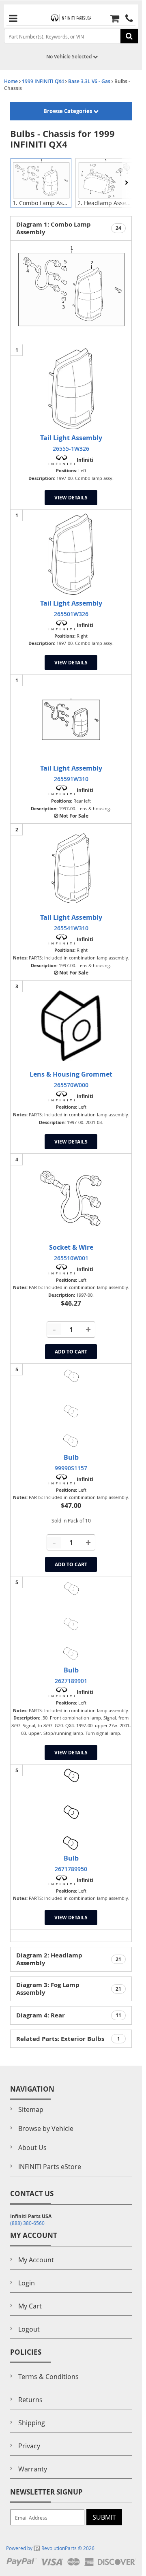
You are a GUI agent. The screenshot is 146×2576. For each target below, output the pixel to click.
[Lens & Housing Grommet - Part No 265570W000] (71, 1025)
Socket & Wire (71, 1247)
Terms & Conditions (48, 2377)
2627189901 (71, 1681)
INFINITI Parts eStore (50, 2167)
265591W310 (71, 779)
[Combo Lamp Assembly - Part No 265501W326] (71, 554)
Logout (29, 2329)
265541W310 (71, 928)
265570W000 (71, 1085)
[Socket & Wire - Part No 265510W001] (71, 1198)
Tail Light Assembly (71, 438)
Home (11, 81)
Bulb (71, 1457)
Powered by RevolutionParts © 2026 (50, 2548)
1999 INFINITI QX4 (43, 81)
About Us (32, 2148)
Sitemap (31, 2109)
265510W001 (71, 1258)
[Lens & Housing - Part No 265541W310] (71, 868)
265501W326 (71, 614)
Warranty (33, 2469)
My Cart (30, 2306)
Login (27, 2283)
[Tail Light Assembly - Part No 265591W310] (71, 719)
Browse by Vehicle (46, 2128)
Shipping (32, 2423)
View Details (71, 498)
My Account (36, 2260)
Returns (30, 2400)
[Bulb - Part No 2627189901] (71, 1621)
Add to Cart (71, 1352)
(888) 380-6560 (27, 2223)
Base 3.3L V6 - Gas (89, 81)
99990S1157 (71, 1468)
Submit (104, 2517)
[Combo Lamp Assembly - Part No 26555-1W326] (71, 389)
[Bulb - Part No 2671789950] (71, 1809)
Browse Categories (68, 111)
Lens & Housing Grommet (71, 1074)
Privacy (29, 2446)
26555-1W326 (71, 449)
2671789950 (71, 1869)
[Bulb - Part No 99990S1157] (71, 1408)
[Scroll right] (127, 183)
